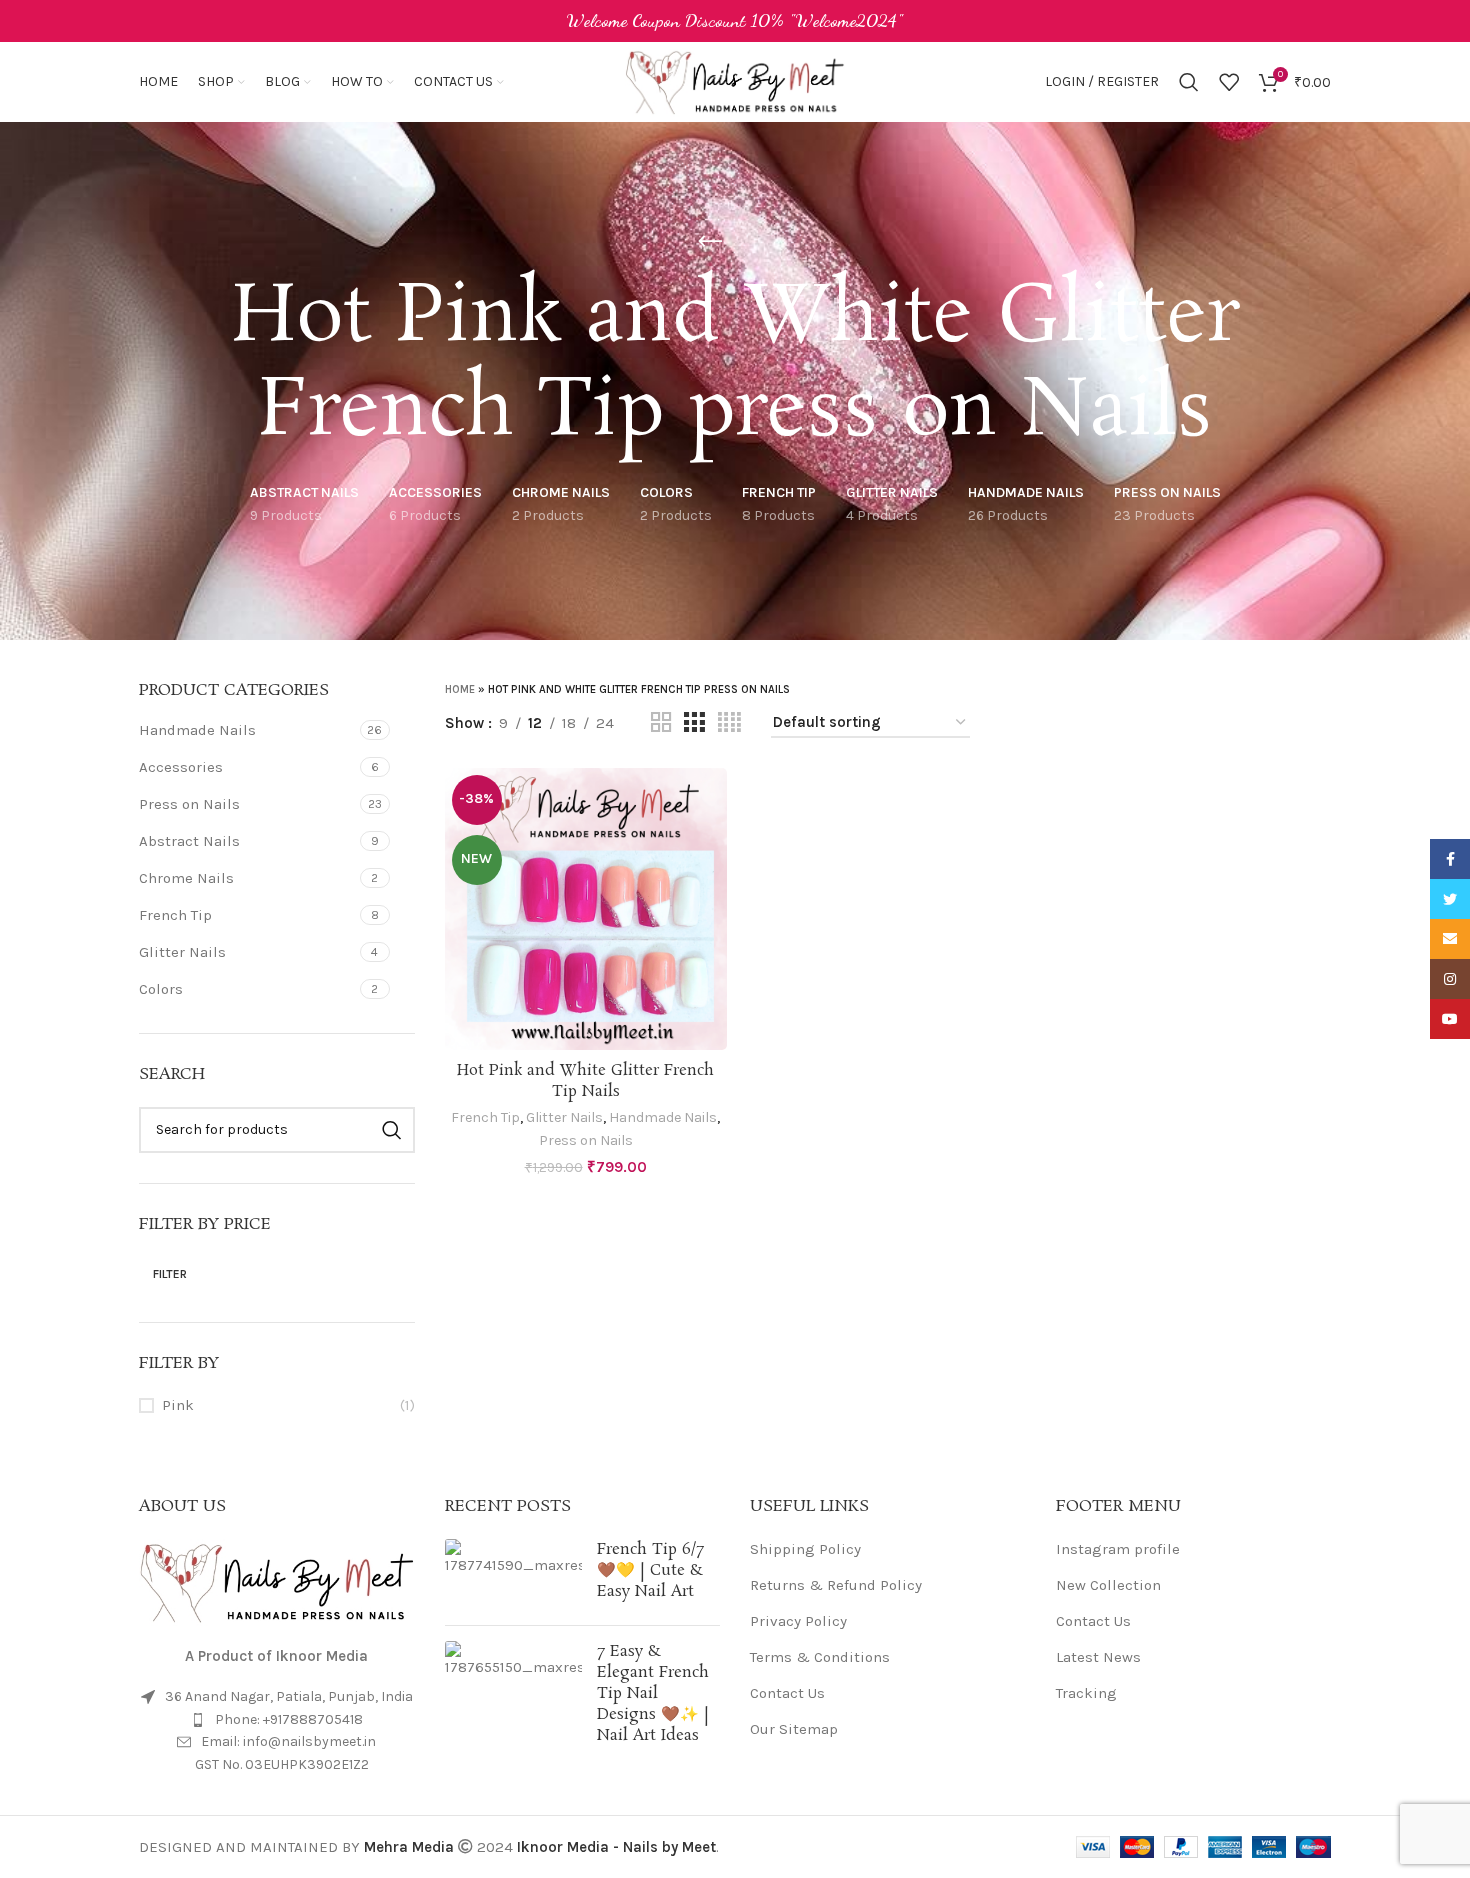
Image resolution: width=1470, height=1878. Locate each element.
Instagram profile (1118, 1549)
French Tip (175, 915)
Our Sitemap (794, 1729)
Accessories (181, 767)
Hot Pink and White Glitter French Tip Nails (585, 1081)
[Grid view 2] (661, 723)
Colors (161, 989)
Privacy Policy (798, 1621)
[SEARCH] (392, 1130)
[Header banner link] (735, 21)
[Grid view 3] (694, 723)
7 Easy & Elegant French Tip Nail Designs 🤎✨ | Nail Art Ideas (653, 1693)
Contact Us (787, 1693)
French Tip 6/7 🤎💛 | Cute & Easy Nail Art (650, 1570)
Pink (178, 1405)
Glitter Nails (182, 952)
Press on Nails (189, 804)
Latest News (1098, 1657)
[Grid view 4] (729, 723)
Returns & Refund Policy (836, 1585)
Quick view (712, 845)
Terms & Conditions (820, 1657)
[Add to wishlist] (712, 890)
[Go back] (710, 242)
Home (460, 689)
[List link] (277, 1720)
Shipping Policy (805, 1549)
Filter (170, 1274)
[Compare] (712, 800)
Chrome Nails (186, 878)
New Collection (1108, 1585)
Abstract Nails (189, 841)
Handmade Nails (197, 730)
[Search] (1189, 82)
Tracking (1086, 1693)
